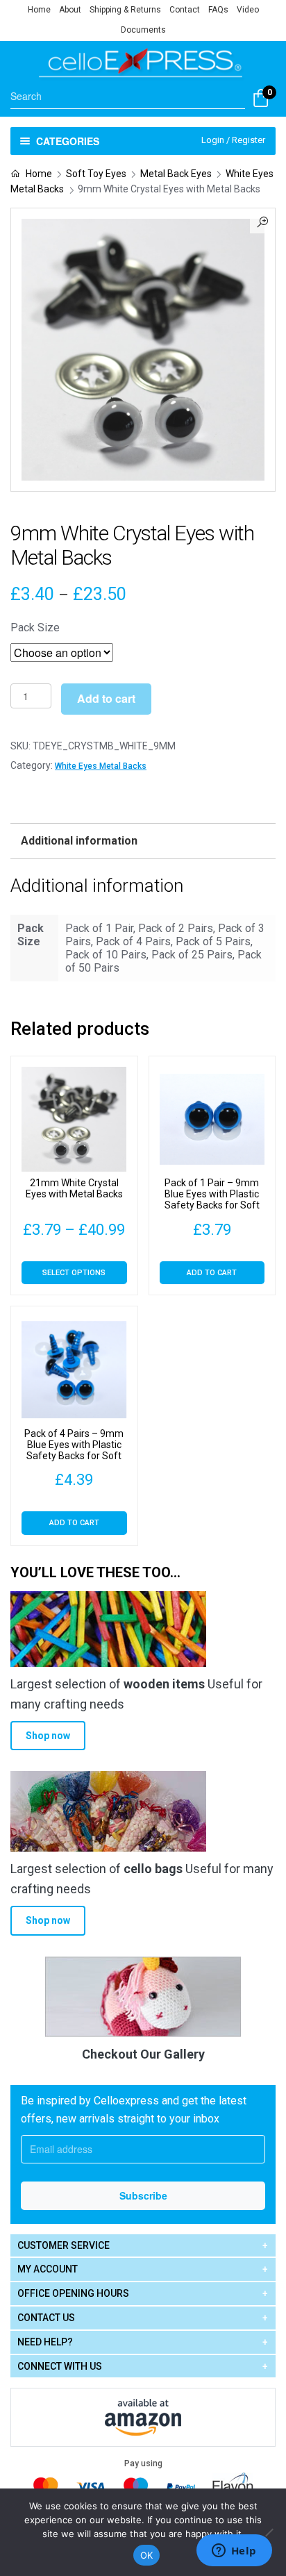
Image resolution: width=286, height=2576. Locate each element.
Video (248, 10)
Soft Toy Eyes (96, 174)
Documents (143, 30)
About (70, 10)
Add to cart (106, 698)
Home (39, 10)
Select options (74, 1273)
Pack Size (35, 628)
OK (147, 2555)
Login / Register (233, 140)
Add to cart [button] (212, 1273)
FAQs (218, 10)
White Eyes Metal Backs (101, 766)
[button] (262, 221)
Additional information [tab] (79, 841)
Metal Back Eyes (176, 174)
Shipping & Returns (125, 10)
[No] (269, 2532)
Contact (185, 10)
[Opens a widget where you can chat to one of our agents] (234, 2552)
